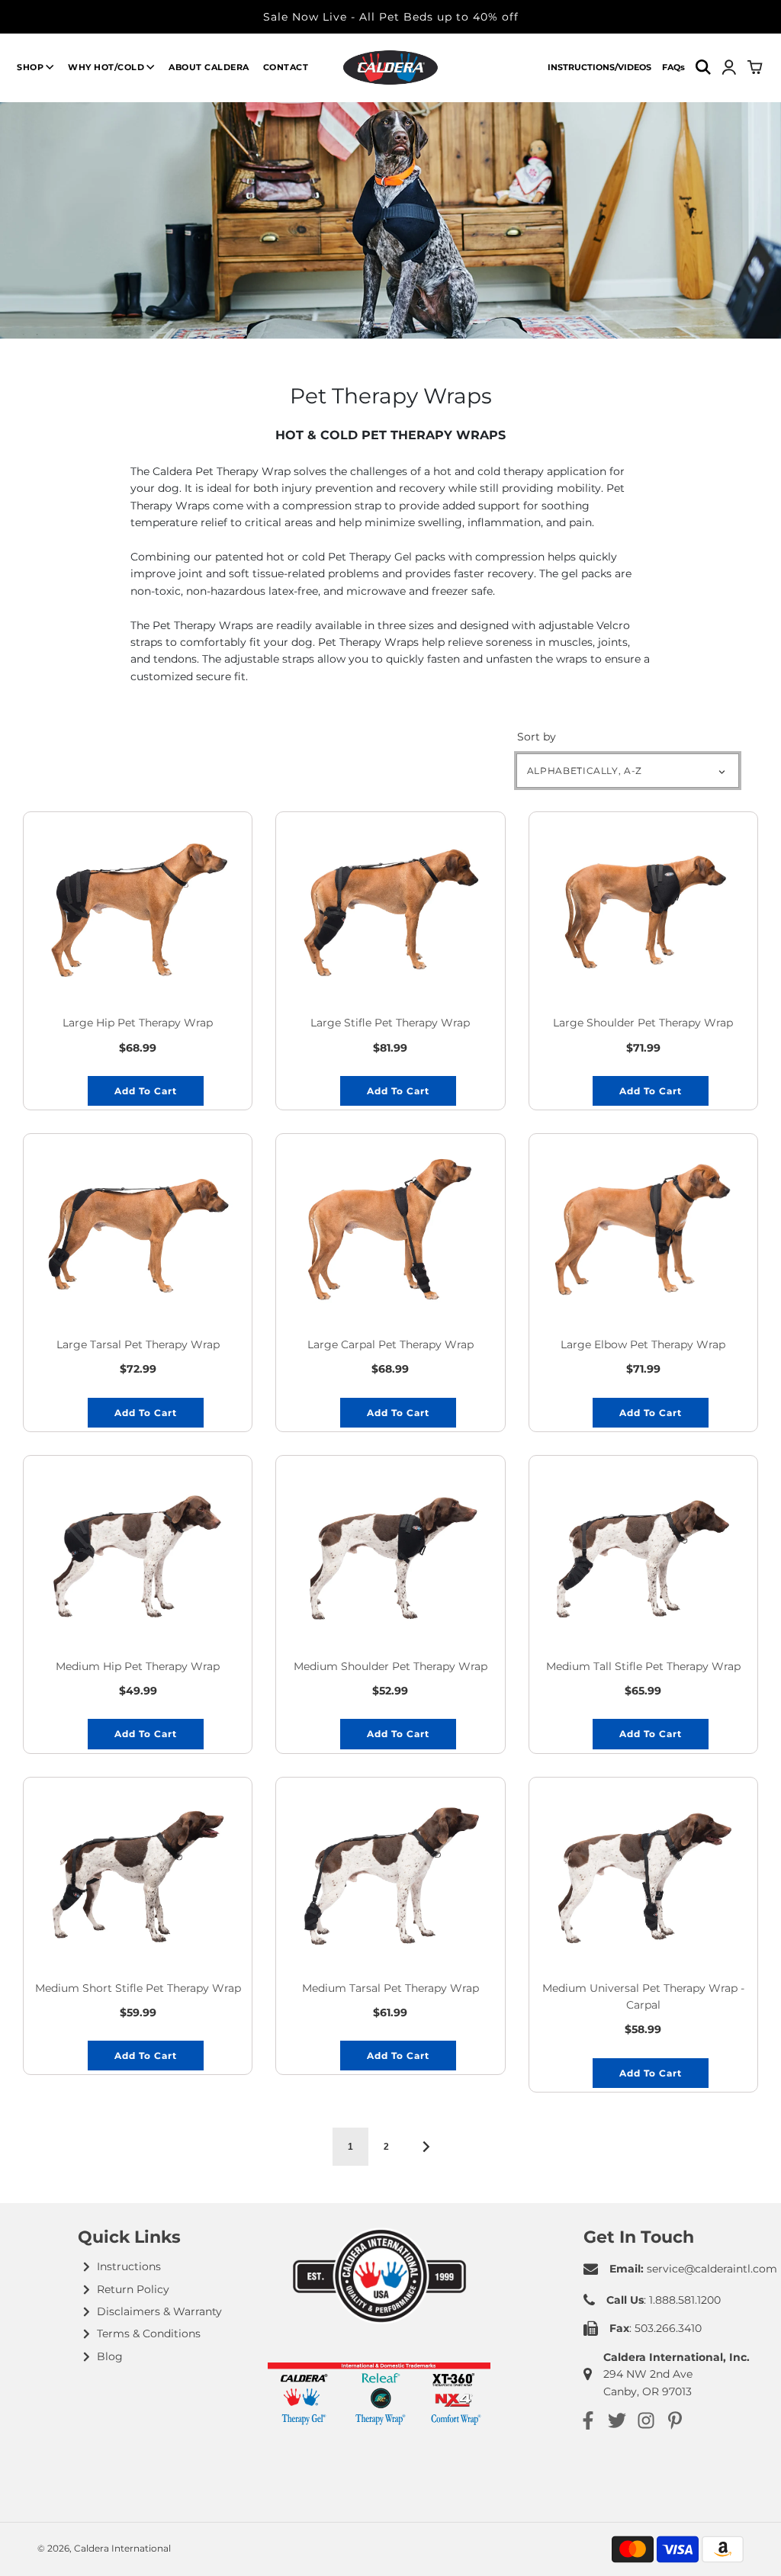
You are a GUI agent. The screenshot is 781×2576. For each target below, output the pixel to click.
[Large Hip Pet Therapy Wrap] (138, 907)
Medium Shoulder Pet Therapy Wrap (390, 1666)
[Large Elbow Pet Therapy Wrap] (643, 1229)
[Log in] (729, 67)
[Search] (703, 67)
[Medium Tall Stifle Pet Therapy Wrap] (643, 1551)
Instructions (129, 2266)
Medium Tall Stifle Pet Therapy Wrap (643, 1666)
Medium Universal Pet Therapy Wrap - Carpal (643, 1996)
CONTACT (286, 67)
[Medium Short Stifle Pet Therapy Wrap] (138, 1873)
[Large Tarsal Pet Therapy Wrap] (138, 1229)
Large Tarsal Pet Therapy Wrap (138, 1344)
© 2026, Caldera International (104, 2548)
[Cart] (756, 67)
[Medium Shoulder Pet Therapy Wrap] (390, 1551)
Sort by (537, 737)
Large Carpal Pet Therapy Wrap (390, 1344)
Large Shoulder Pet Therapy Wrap (643, 1023)
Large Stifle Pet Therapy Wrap (390, 1023)
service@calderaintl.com (712, 2269)
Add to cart (146, 1091)
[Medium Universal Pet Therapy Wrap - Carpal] (643, 1873)
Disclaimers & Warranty (159, 2311)
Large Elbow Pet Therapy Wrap (643, 1344)
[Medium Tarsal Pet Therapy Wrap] (390, 1873)
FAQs (673, 67)
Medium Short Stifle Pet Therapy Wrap (138, 1988)
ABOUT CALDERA (209, 67)
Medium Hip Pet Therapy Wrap (138, 1666)
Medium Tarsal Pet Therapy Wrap (390, 1988)
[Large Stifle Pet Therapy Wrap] (390, 907)
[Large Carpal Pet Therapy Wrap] (390, 1229)
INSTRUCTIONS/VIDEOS (599, 67)
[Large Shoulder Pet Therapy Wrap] (643, 907)
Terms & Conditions (149, 2333)
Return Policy (133, 2289)
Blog (110, 2356)
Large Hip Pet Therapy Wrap (138, 1023)
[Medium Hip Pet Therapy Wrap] (138, 1551)
